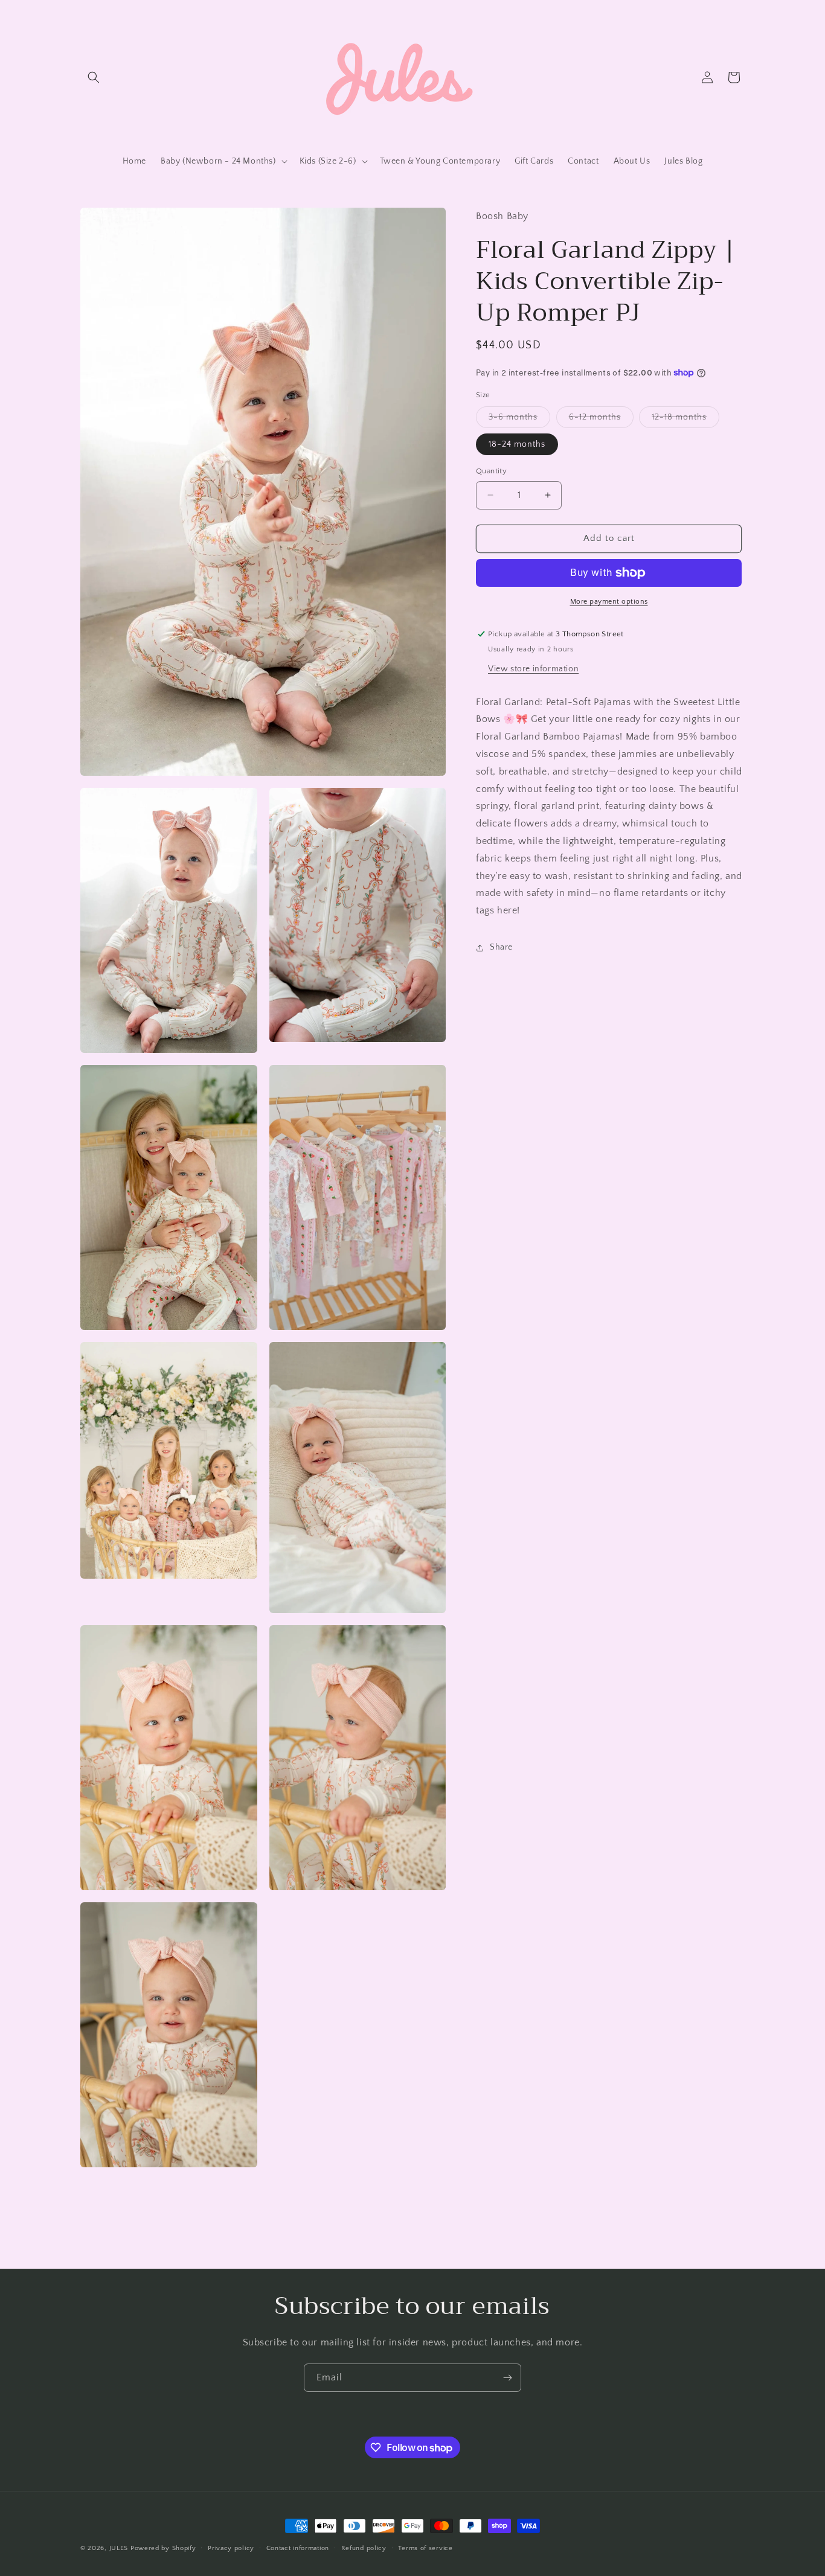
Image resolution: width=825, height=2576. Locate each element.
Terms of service (425, 2548)
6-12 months (601, 420)
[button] (94, 77)
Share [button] (501, 947)
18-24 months (517, 444)
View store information (533, 669)
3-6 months (519, 420)
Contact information (298, 2548)
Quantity (491, 471)
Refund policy (364, 2548)
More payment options (609, 602)
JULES (119, 2548)
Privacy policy (231, 2548)
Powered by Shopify (163, 2548)
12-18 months (685, 420)
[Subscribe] (507, 2378)
